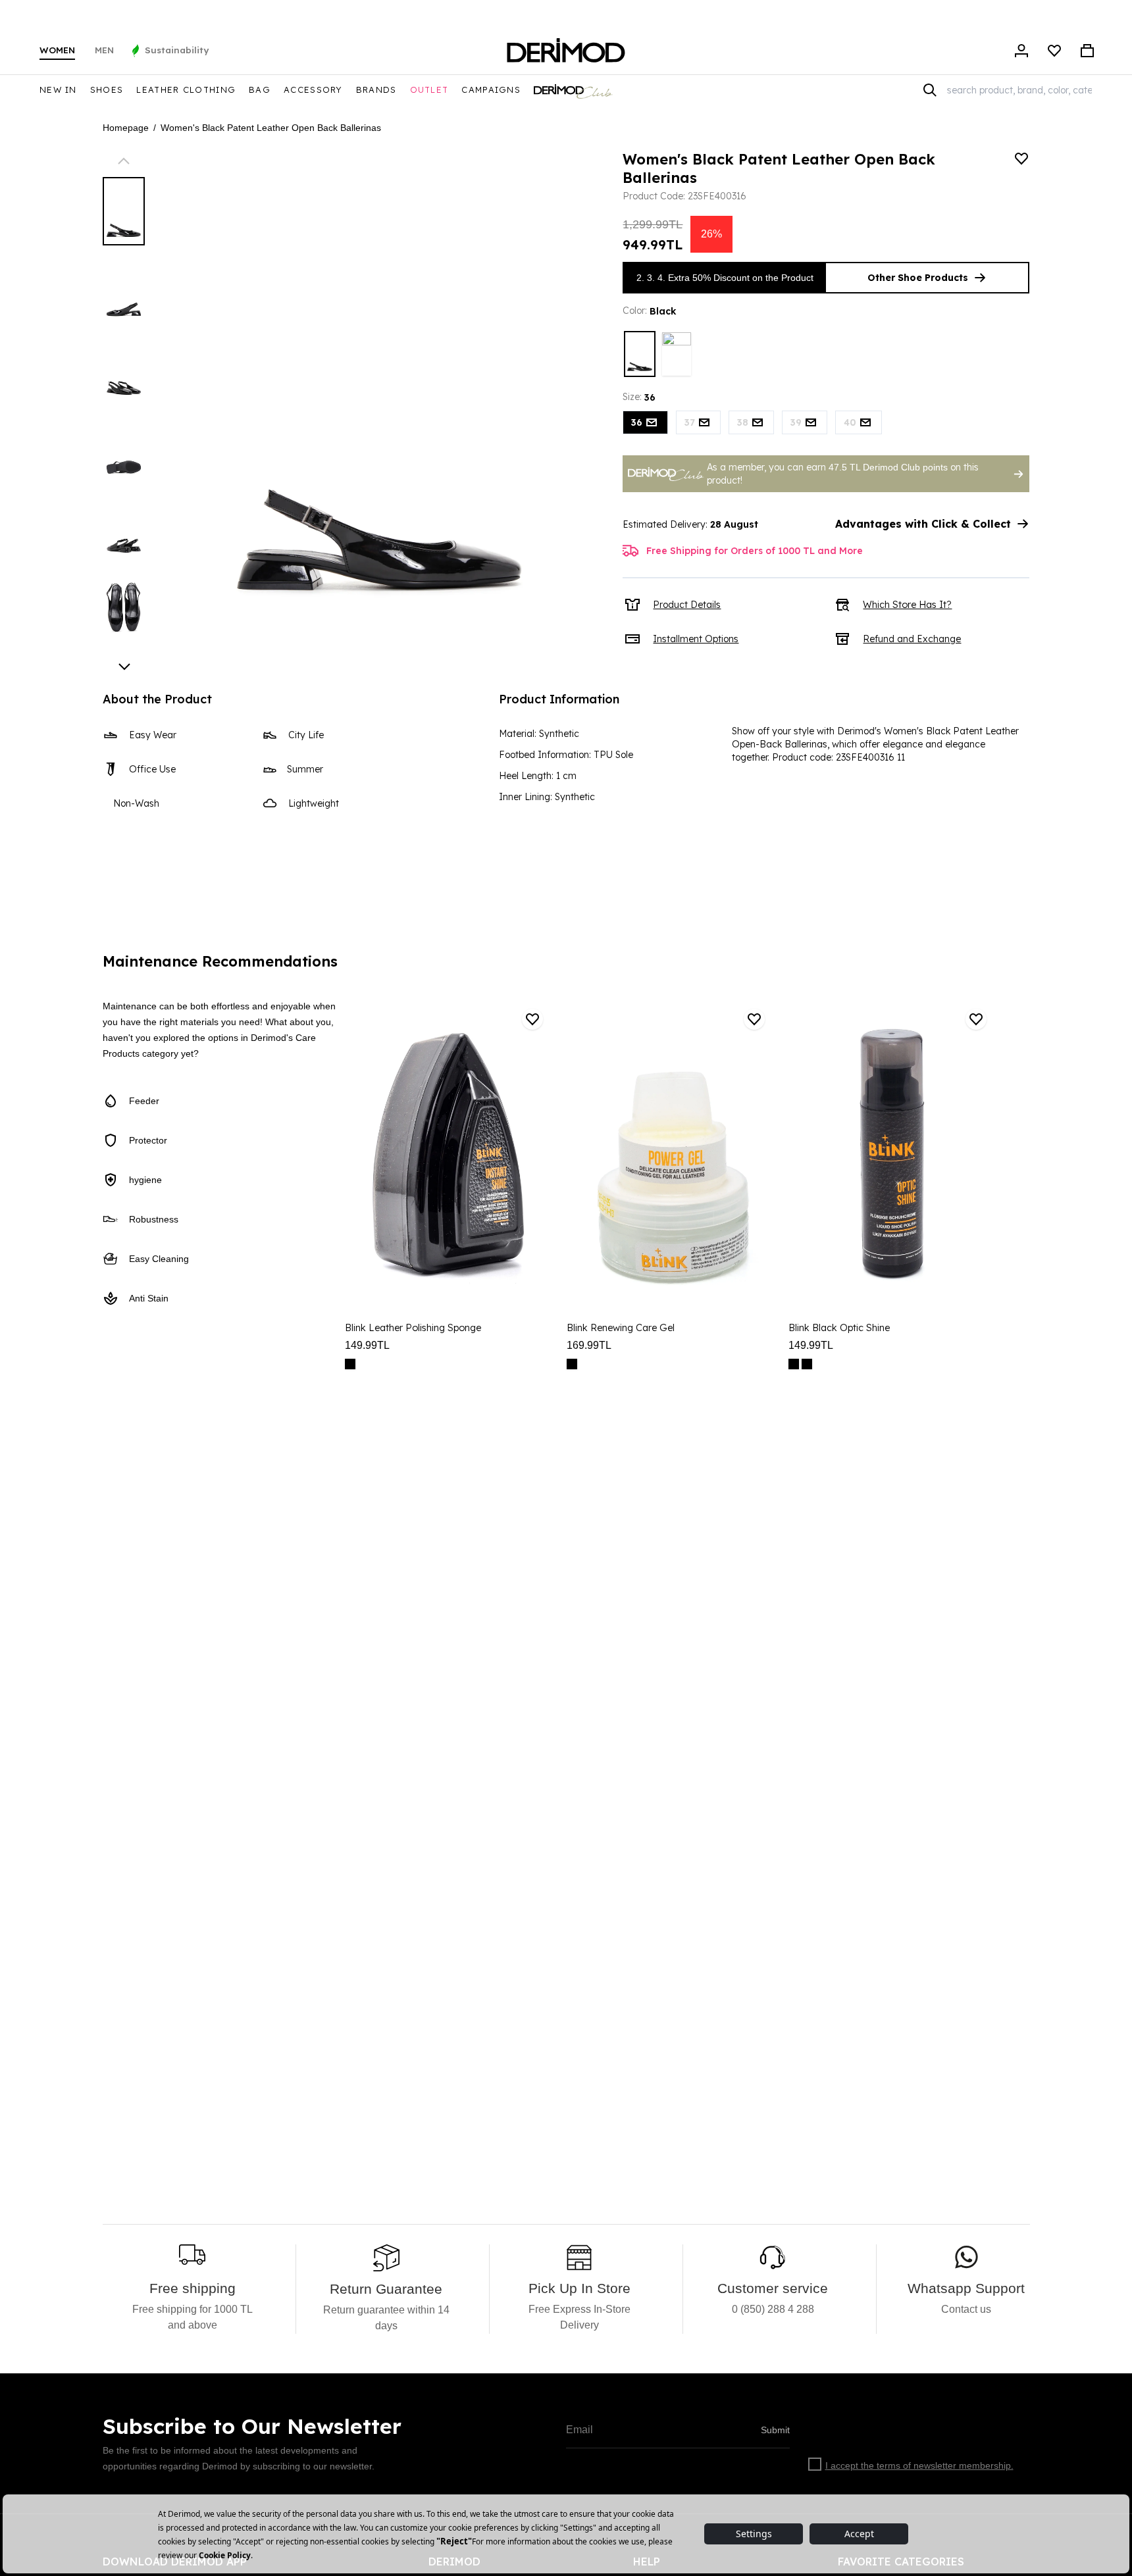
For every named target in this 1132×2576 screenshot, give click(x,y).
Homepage (126, 128)
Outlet (429, 89)
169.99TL (589, 1345)
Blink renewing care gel (621, 1328)
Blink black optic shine (839, 1328)
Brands (376, 89)
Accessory (313, 89)
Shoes (107, 89)
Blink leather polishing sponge (413, 1328)
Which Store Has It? (907, 605)
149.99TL (367, 1345)
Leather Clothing (186, 89)
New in (58, 89)
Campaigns (491, 89)
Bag (260, 89)
